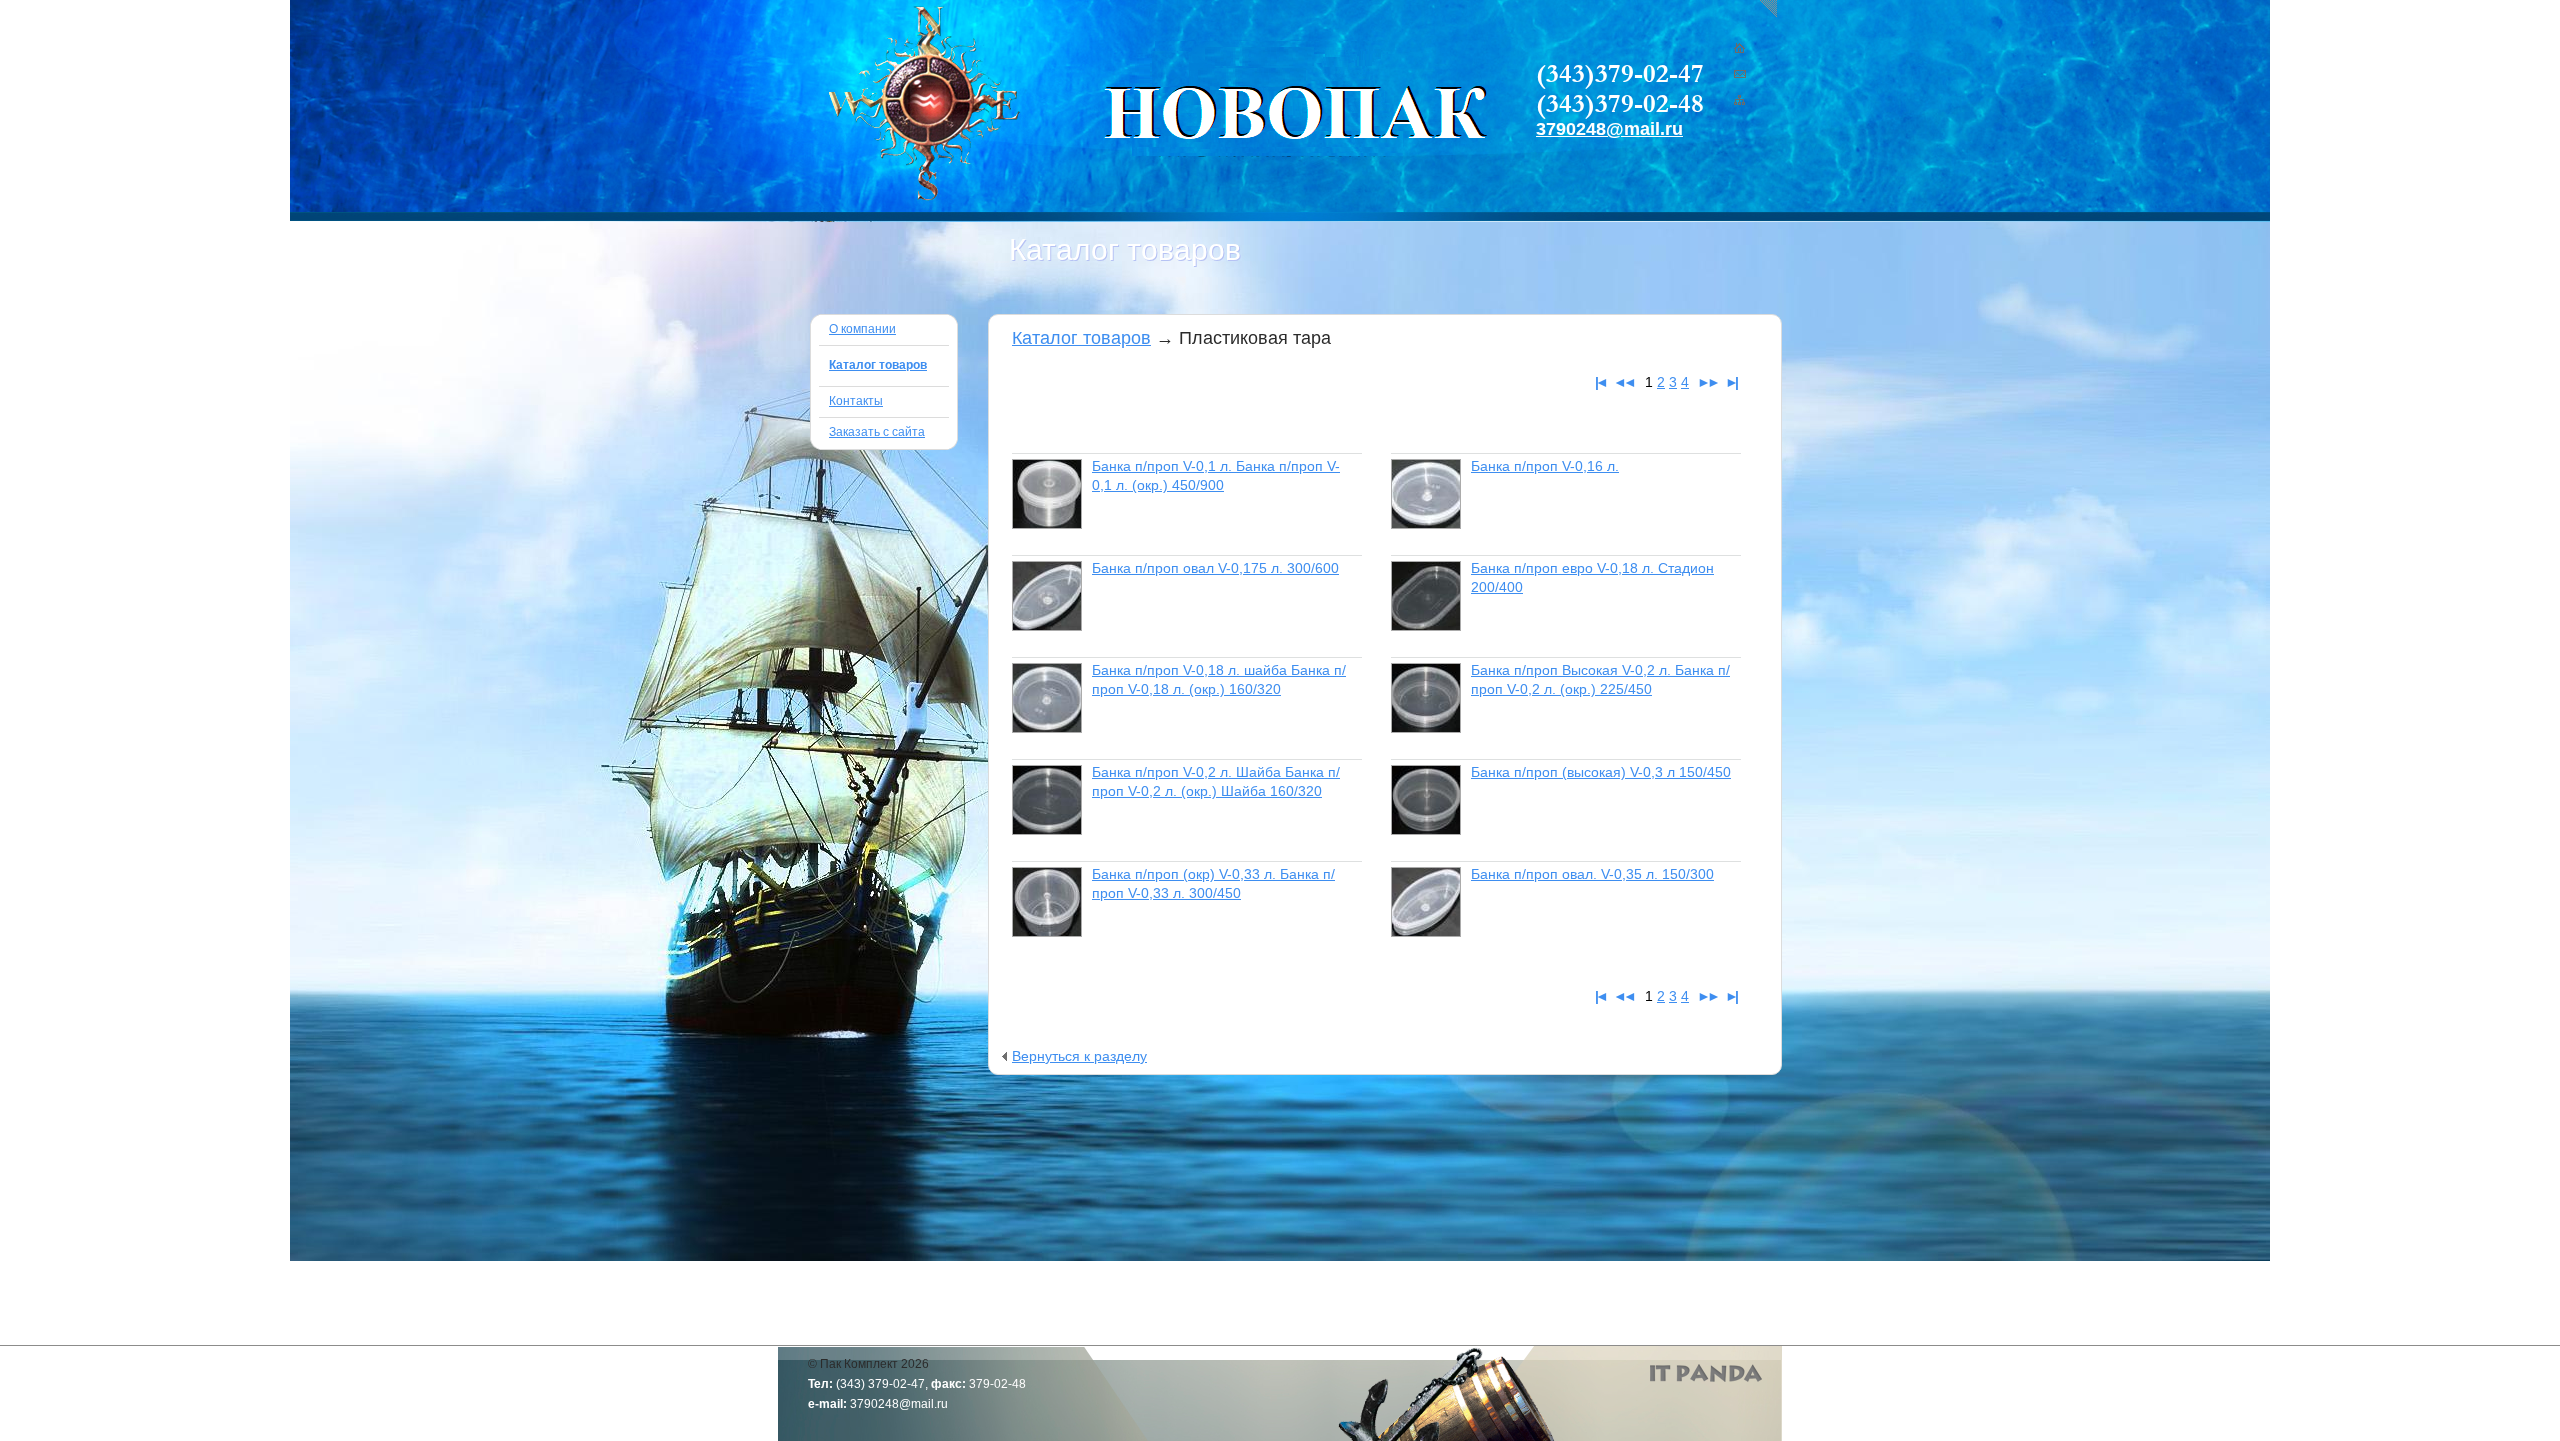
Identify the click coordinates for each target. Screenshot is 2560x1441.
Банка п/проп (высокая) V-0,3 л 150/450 (1601, 772)
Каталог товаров (1081, 338)
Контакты (856, 401)
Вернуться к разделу (1079, 1056)
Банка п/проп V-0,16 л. (1545, 466)
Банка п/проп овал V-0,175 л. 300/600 (1215, 568)
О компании (862, 329)
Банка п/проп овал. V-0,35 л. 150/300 (1592, 874)
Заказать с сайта (877, 432)
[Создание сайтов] (1706, 1373)
